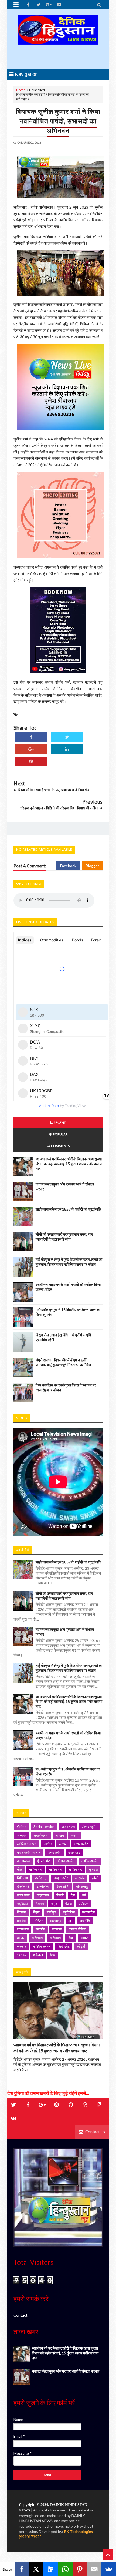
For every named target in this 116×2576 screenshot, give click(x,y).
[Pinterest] (80, 2569)
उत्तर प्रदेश (81, 1844)
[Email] (94, 2569)
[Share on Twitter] (67, 737)
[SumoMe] (109, 2569)
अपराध (60, 1835)
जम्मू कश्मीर (61, 1878)
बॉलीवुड (51, 1912)
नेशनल (40, 1904)
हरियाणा (38, 1955)
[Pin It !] (31, 761)
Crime (22, 1827)
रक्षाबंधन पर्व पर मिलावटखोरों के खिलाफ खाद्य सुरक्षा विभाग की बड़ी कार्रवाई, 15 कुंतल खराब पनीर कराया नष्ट (69, 1164)
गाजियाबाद (36, 1869)
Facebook (68, 866)
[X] (36, 2569)
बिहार (36, 1912)
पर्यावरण (84, 1904)
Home (21, 90)
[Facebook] (22, 2569)
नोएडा (55, 1904)
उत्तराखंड (74, 1852)
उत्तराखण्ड (24, 1861)
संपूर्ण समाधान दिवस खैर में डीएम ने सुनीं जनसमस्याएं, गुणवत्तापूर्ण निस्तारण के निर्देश (63, 1362)
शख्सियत (37, 1938)
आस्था (63, 1844)
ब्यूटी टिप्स (69, 1912)
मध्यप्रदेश (88, 1912)
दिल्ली (60, 1895)
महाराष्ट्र (56, 1921)
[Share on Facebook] (31, 737)
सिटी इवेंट (64, 1946)
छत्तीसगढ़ (41, 1878)
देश (73, 1895)
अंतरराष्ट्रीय (89, 1827)
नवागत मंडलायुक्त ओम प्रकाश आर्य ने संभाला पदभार (66, 2371)
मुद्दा (70, 1921)
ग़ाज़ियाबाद (76, 1869)
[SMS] (51, 2569)
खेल (20, 1869)
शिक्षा (71, 1938)
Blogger (92, 866)
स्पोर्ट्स (81, 1946)
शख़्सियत (55, 1938)
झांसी (95, 1878)
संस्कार (22, 1946)
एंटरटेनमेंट (44, 1861)
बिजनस (22, 1912)
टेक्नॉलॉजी (23, 1886)
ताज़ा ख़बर (43, 1895)
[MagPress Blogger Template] (58, 39)
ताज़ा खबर (23, 1895)
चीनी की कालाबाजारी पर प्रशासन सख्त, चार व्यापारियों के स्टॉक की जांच (64, 1237)
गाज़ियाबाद (56, 1869)
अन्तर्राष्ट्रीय (41, 1835)
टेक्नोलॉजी (43, 1886)
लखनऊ (57, 1929)
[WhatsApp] (65, 2569)
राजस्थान (23, 1929)
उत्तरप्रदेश (54, 1852)
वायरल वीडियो (77, 1929)
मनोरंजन (38, 1921)
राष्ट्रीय (40, 1929)
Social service (44, 1827)
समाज (84, 1938)
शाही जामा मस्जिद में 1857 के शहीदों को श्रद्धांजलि (68, 1209)
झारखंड (80, 1878)
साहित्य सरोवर (42, 1946)
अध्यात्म (22, 1835)
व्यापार (21, 1938)
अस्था (75, 1835)
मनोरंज (21, 1921)
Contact (21, 2315)
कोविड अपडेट (90, 1861)
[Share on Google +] (31, 749)
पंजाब (69, 1904)
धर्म (84, 1895)
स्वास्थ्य (22, 1955)
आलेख (48, 1844)
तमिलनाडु (82, 1886)
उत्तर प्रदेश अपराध (29, 1852)
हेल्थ (53, 1955)
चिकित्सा (22, 1878)
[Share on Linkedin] (67, 749)
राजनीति (85, 1921)
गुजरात (93, 1869)
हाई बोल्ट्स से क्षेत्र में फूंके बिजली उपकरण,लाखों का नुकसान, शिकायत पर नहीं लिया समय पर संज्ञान (69, 1262)
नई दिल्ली (23, 1904)
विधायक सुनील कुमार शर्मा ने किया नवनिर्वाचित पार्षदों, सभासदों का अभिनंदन (58, 121)
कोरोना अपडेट (66, 1861)
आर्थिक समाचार (27, 1844)
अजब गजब (68, 1827)
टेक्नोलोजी (63, 1886)
